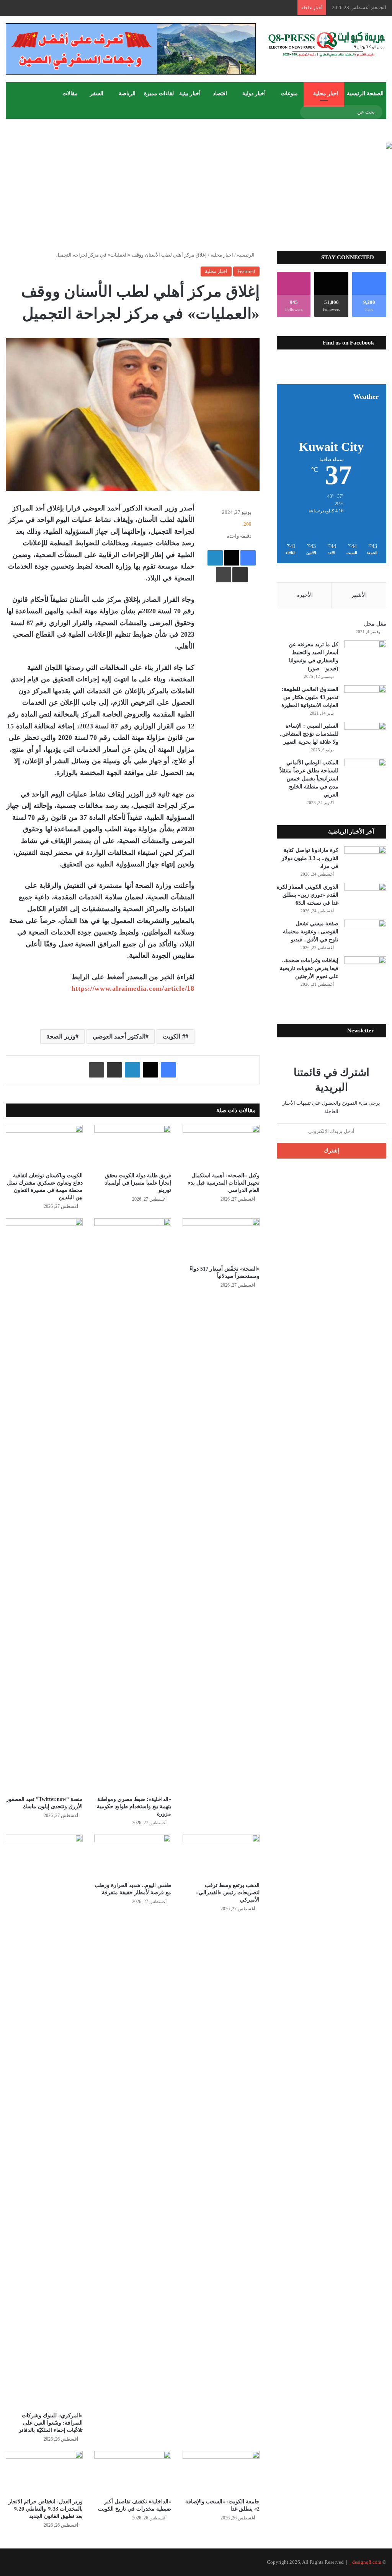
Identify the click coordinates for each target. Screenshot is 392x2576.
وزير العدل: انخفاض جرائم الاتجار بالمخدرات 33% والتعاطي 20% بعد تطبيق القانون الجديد (46, 2509)
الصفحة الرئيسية (365, 93)
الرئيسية (246, 255)
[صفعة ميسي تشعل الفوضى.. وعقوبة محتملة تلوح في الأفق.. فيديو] (365, 934)
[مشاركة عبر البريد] (240, 575)
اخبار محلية (326, 93)
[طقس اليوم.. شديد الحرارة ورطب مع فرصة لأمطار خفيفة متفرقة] (133, 1856)
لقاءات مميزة (159, 93)
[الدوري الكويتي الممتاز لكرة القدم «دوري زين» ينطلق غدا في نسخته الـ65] (365, 897)
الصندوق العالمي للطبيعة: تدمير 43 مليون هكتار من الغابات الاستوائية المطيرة (310, 697)
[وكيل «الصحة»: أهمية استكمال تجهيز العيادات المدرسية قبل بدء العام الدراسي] (221, 1147)
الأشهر (359, 595)
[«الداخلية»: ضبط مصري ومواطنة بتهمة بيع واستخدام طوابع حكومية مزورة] (133, 1505)
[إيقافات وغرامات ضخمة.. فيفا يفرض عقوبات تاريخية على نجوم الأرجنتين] (365, 971)
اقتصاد (220, 93)
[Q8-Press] (327, 44)
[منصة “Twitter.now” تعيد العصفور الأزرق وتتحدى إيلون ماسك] (44, 1505)
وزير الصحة (61, 1036)
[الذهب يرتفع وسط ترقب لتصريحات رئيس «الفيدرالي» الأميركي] (221, 1856)
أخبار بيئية (190, 93)
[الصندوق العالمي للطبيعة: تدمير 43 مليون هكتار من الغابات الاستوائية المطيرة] (365, 700)
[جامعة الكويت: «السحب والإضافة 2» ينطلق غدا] (221, 2473)
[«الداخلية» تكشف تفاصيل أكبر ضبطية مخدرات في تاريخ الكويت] (133, 2473)
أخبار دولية (254, 93)
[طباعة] (224, 575)
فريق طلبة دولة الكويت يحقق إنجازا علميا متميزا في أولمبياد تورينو (138, 1183)
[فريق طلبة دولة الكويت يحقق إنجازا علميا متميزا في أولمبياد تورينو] (133, 1147)
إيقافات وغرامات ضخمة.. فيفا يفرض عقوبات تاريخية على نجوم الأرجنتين (309, 968)
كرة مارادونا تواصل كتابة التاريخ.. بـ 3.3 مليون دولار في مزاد (310, 858)
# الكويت (174, 1036)
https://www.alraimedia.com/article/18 (133, 988)
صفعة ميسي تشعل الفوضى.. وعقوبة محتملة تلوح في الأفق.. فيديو (311, 932)
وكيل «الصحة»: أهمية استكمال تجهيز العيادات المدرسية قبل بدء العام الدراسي (224, 1183)
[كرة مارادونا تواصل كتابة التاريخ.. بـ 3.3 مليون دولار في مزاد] (365, 861)
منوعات (289, 93)
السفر (97, 93)
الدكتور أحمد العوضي (119, 1036)
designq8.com (367, 2562)
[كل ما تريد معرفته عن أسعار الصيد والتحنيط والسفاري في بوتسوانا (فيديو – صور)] (365, 655)
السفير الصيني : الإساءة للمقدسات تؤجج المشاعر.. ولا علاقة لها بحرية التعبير (309, 734)
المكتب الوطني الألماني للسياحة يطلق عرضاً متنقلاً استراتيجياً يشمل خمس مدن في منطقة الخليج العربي (309, 779)
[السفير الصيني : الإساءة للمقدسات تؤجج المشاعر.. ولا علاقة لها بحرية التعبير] (365, 736)
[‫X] (232, 558)
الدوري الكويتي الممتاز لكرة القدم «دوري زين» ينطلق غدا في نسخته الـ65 (308, 895)
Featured (246, 271)
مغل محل (375, 624)
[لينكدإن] (215, 558)
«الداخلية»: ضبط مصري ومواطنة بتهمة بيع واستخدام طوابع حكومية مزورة (134, 1806)
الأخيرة (305, 595)
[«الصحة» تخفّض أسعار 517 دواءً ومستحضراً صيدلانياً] (221, 1240)
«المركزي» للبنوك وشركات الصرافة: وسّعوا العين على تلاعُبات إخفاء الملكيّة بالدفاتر (51, 2423)
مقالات (70, 93)
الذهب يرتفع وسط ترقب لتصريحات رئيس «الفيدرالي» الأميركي (228, 1893)
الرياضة (127, 93)
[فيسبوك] (248, 558)
